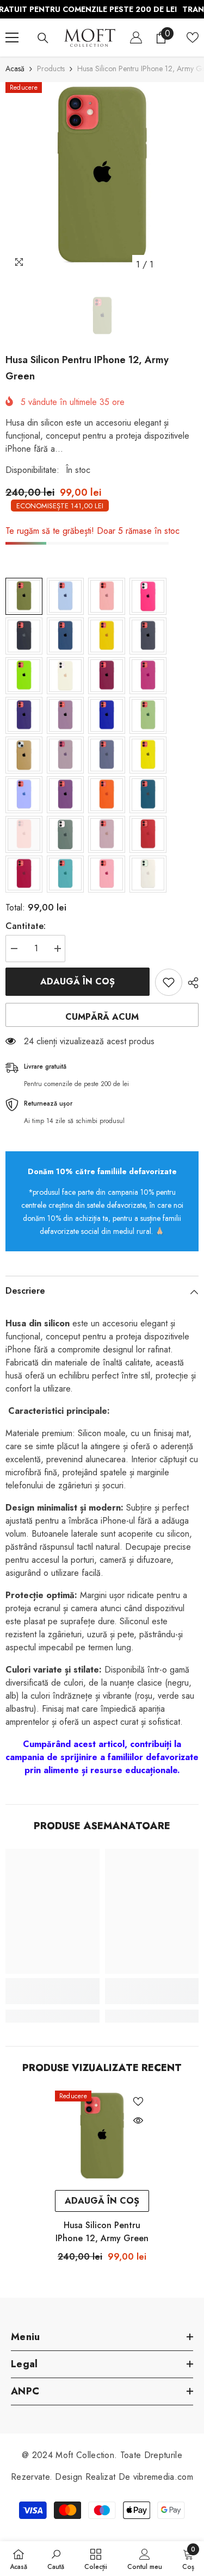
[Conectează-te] (136, 38)
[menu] (12, 38)
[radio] (24, 596)
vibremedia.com (163, 2477)
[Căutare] (43, 38)
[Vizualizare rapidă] (138, 2120)
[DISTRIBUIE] (190, 983)
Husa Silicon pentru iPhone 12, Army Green (102, 2232)
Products (51, 68)
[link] (52, 1991)
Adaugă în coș (78, 981)
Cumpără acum (102, 1017)
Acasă (15, 68)
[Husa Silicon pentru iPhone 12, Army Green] (102, 2138)
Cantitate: (26, 926)
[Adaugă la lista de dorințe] (169, 982)
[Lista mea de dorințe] (193, 38)
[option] (102, 179)
